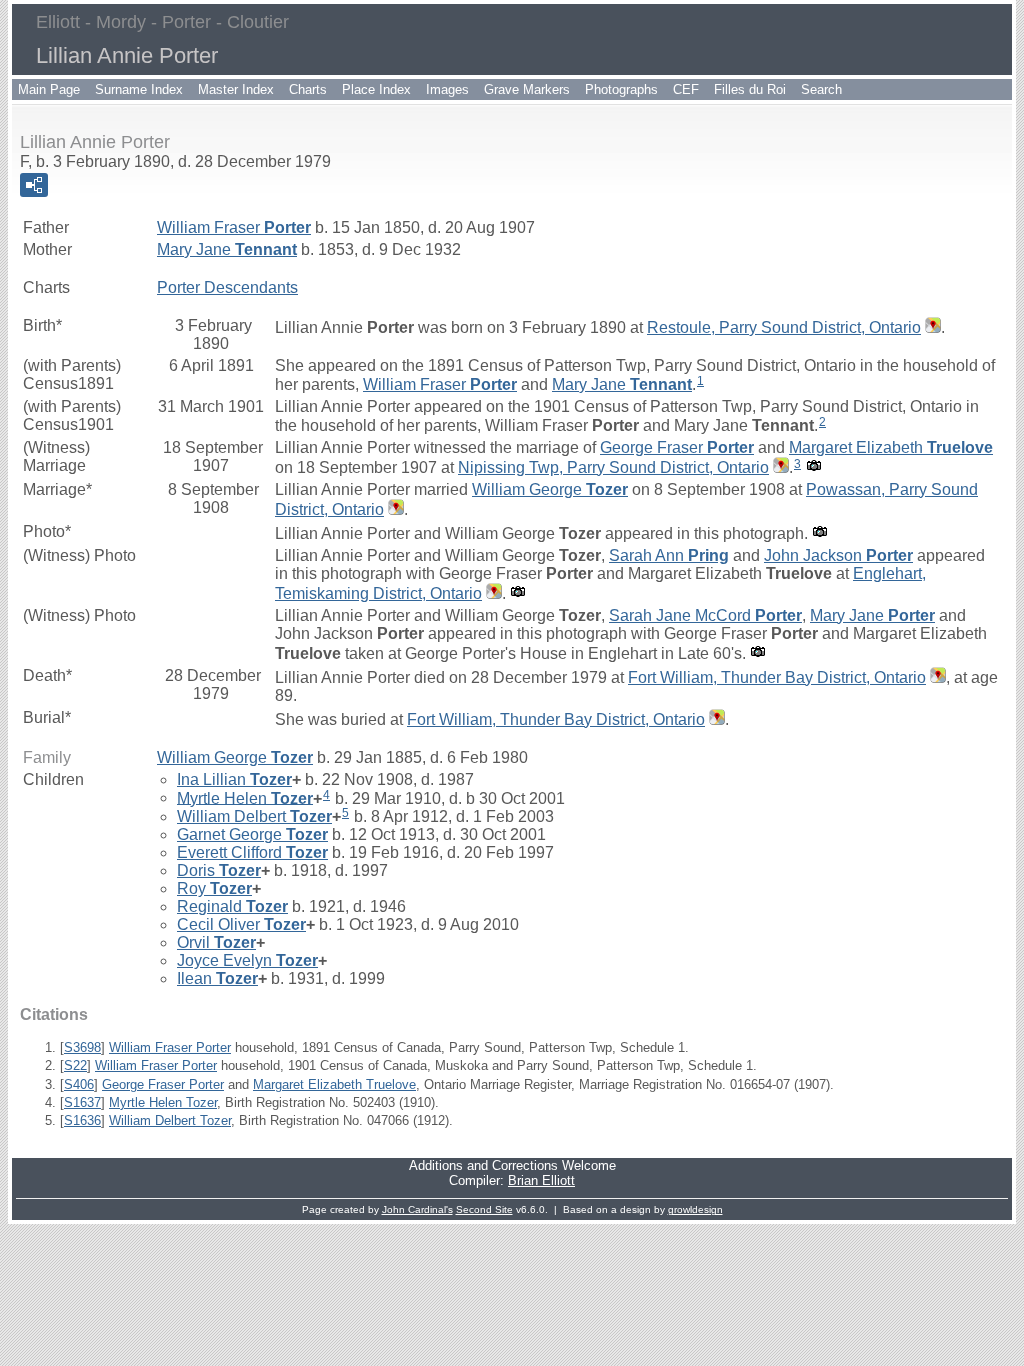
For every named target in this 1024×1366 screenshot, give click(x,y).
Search (821, 89)
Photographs (621, 89)
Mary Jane (227, 249)
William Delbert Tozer (170, 1120)
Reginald (232, 906)
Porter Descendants (227, 287)
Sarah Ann (669, 555)
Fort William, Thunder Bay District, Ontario (777, 677)
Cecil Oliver (241, 924)
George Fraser (677, 447)
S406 (79, 1084)
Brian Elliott (541, 1180)
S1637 (82, 1102)
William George (550, 489)
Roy (214, 888)
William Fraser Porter (170, 1047)
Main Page (49, 89)
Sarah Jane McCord (705, 615)
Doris (219, 870)
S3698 (82, 1047)
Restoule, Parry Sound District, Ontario (784, 327)
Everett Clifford (252, 852)
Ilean (217, 978)
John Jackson (838, 555)
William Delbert (254, 816)
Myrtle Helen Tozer (163, 1102)
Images (447, 89)
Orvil (216, 942)
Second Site (484, 1209)
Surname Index (139, 89)
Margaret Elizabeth (891, 447)
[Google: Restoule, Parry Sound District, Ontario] (931, 327)
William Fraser (234, 227)
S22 (75, 1065)
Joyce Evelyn (247, 960)
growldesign (695, 1209)
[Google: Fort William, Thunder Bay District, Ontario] (936, 677)
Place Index (376, 89)
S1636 (82, 1120)
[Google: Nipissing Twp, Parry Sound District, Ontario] (779, 467)
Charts (308, 89)
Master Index (236, 89)
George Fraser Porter (163, 1084)
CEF (686, 89)
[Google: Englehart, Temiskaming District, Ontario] (492, 593)
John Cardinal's (417, 1209)
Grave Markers (527, 89)
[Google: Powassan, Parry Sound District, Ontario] (394, 509)
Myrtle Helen (245, 797)
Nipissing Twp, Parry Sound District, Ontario (613, 467)
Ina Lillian (234, 779)
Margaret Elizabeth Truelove (334, 1084)
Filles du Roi (750, 89)
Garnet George (252, 834)
